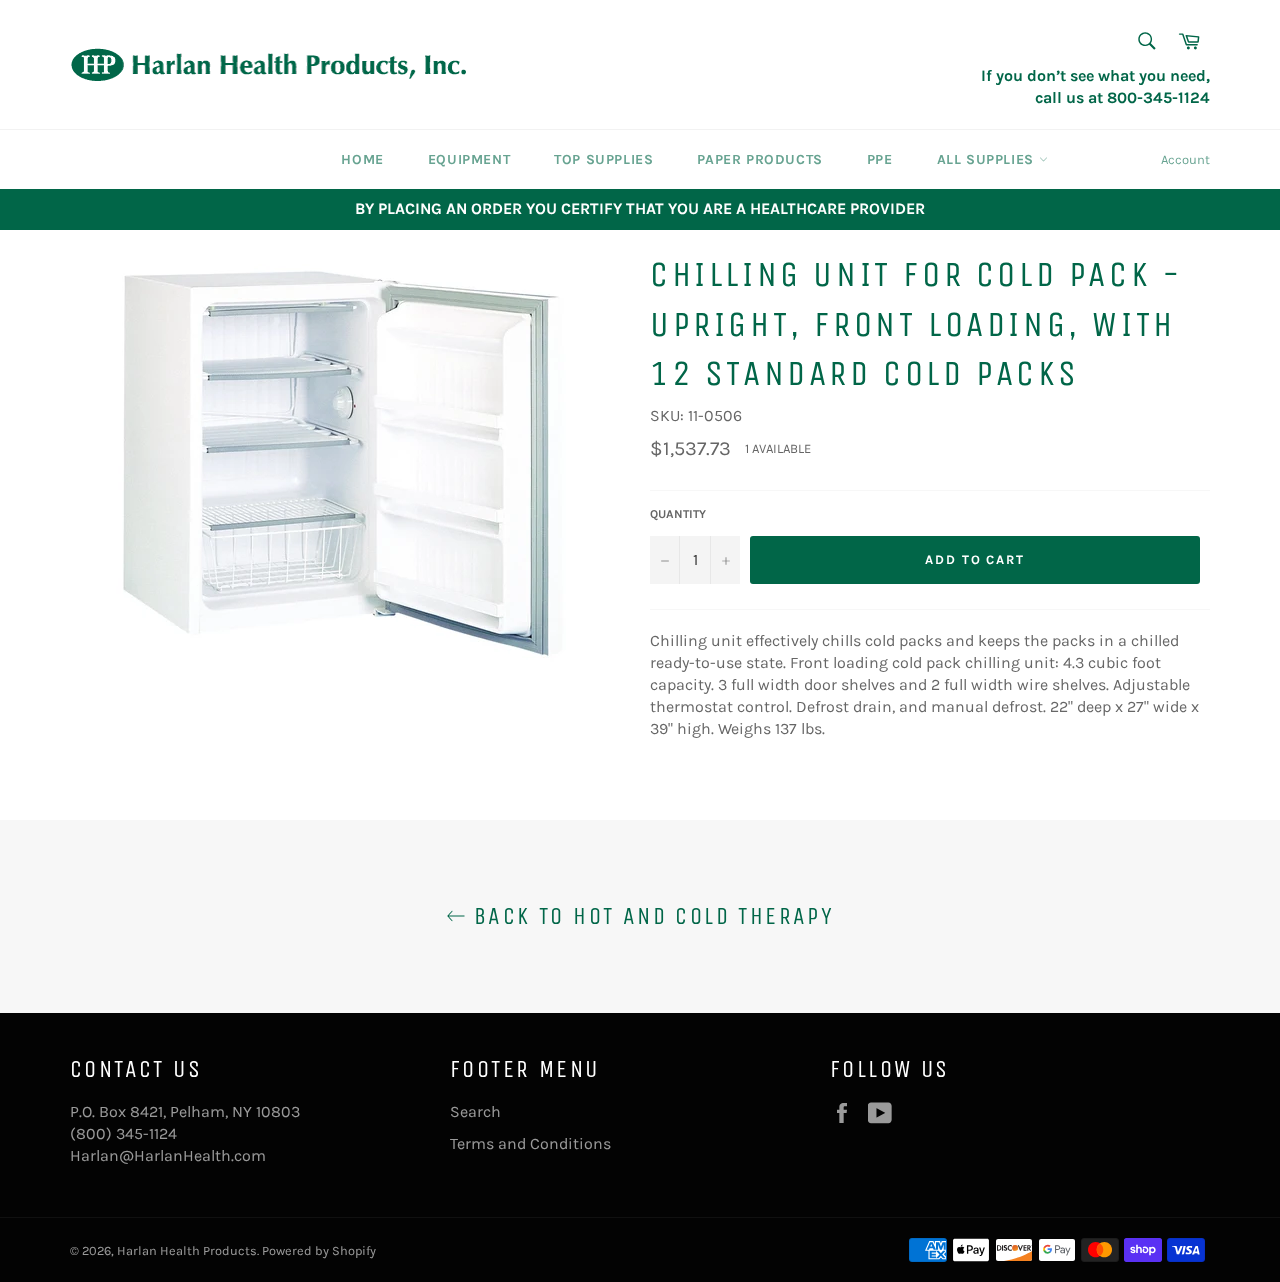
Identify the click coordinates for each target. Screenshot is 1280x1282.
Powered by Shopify (319, 1250)
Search (475, 1111)
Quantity (678, 514)
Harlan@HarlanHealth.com (168, 1155)
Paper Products (759, 159)
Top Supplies (603, 159)
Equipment (469, 159)
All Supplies (988, 159)
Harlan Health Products (187, 1250)
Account (1185, 159)
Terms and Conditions (530, 1143)
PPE (880, 159)
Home (362, 159)
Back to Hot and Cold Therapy (650, 916)
